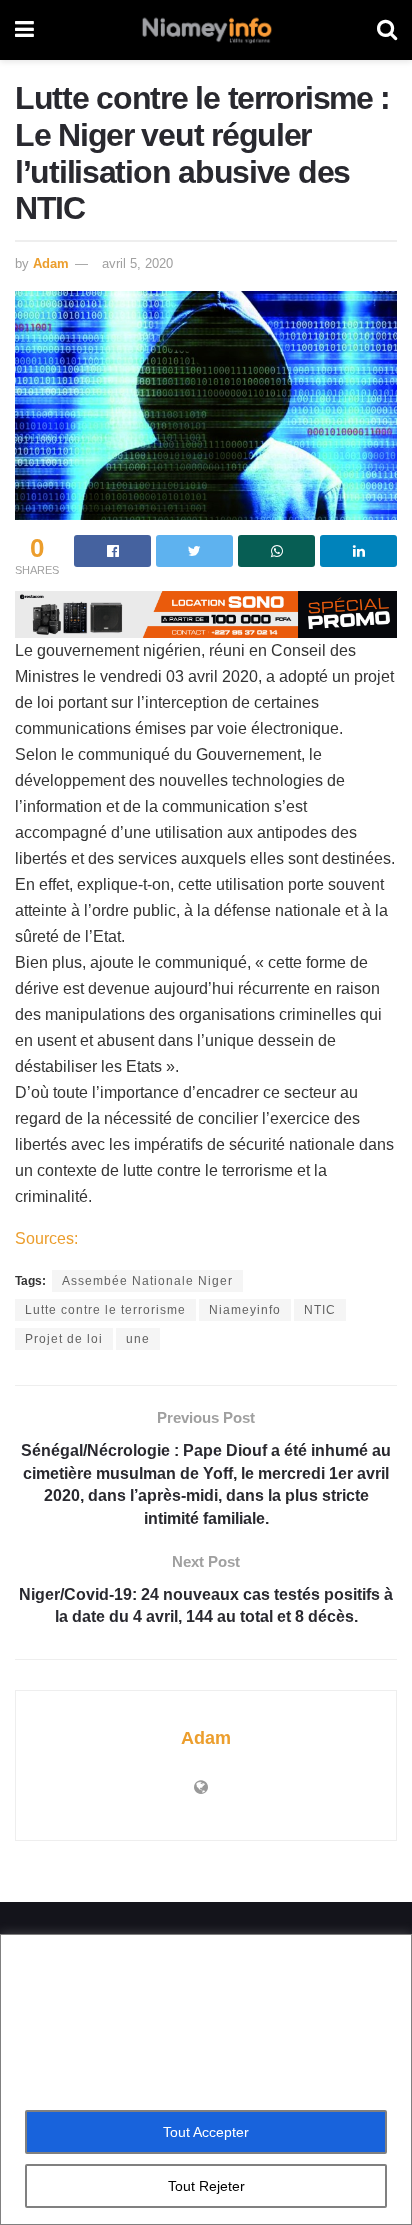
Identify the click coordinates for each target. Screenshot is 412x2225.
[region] (206, 2079)
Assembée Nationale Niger (147, 1281)
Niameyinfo (245, 1310)
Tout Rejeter (206, 2186)
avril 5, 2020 (137, 263)
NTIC (320, 1310)
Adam (51, 263)
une (138, 1339)
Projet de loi (64, 1339)
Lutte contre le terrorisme (105, 1310)
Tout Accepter (206, 2132)
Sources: (46, 1238)
